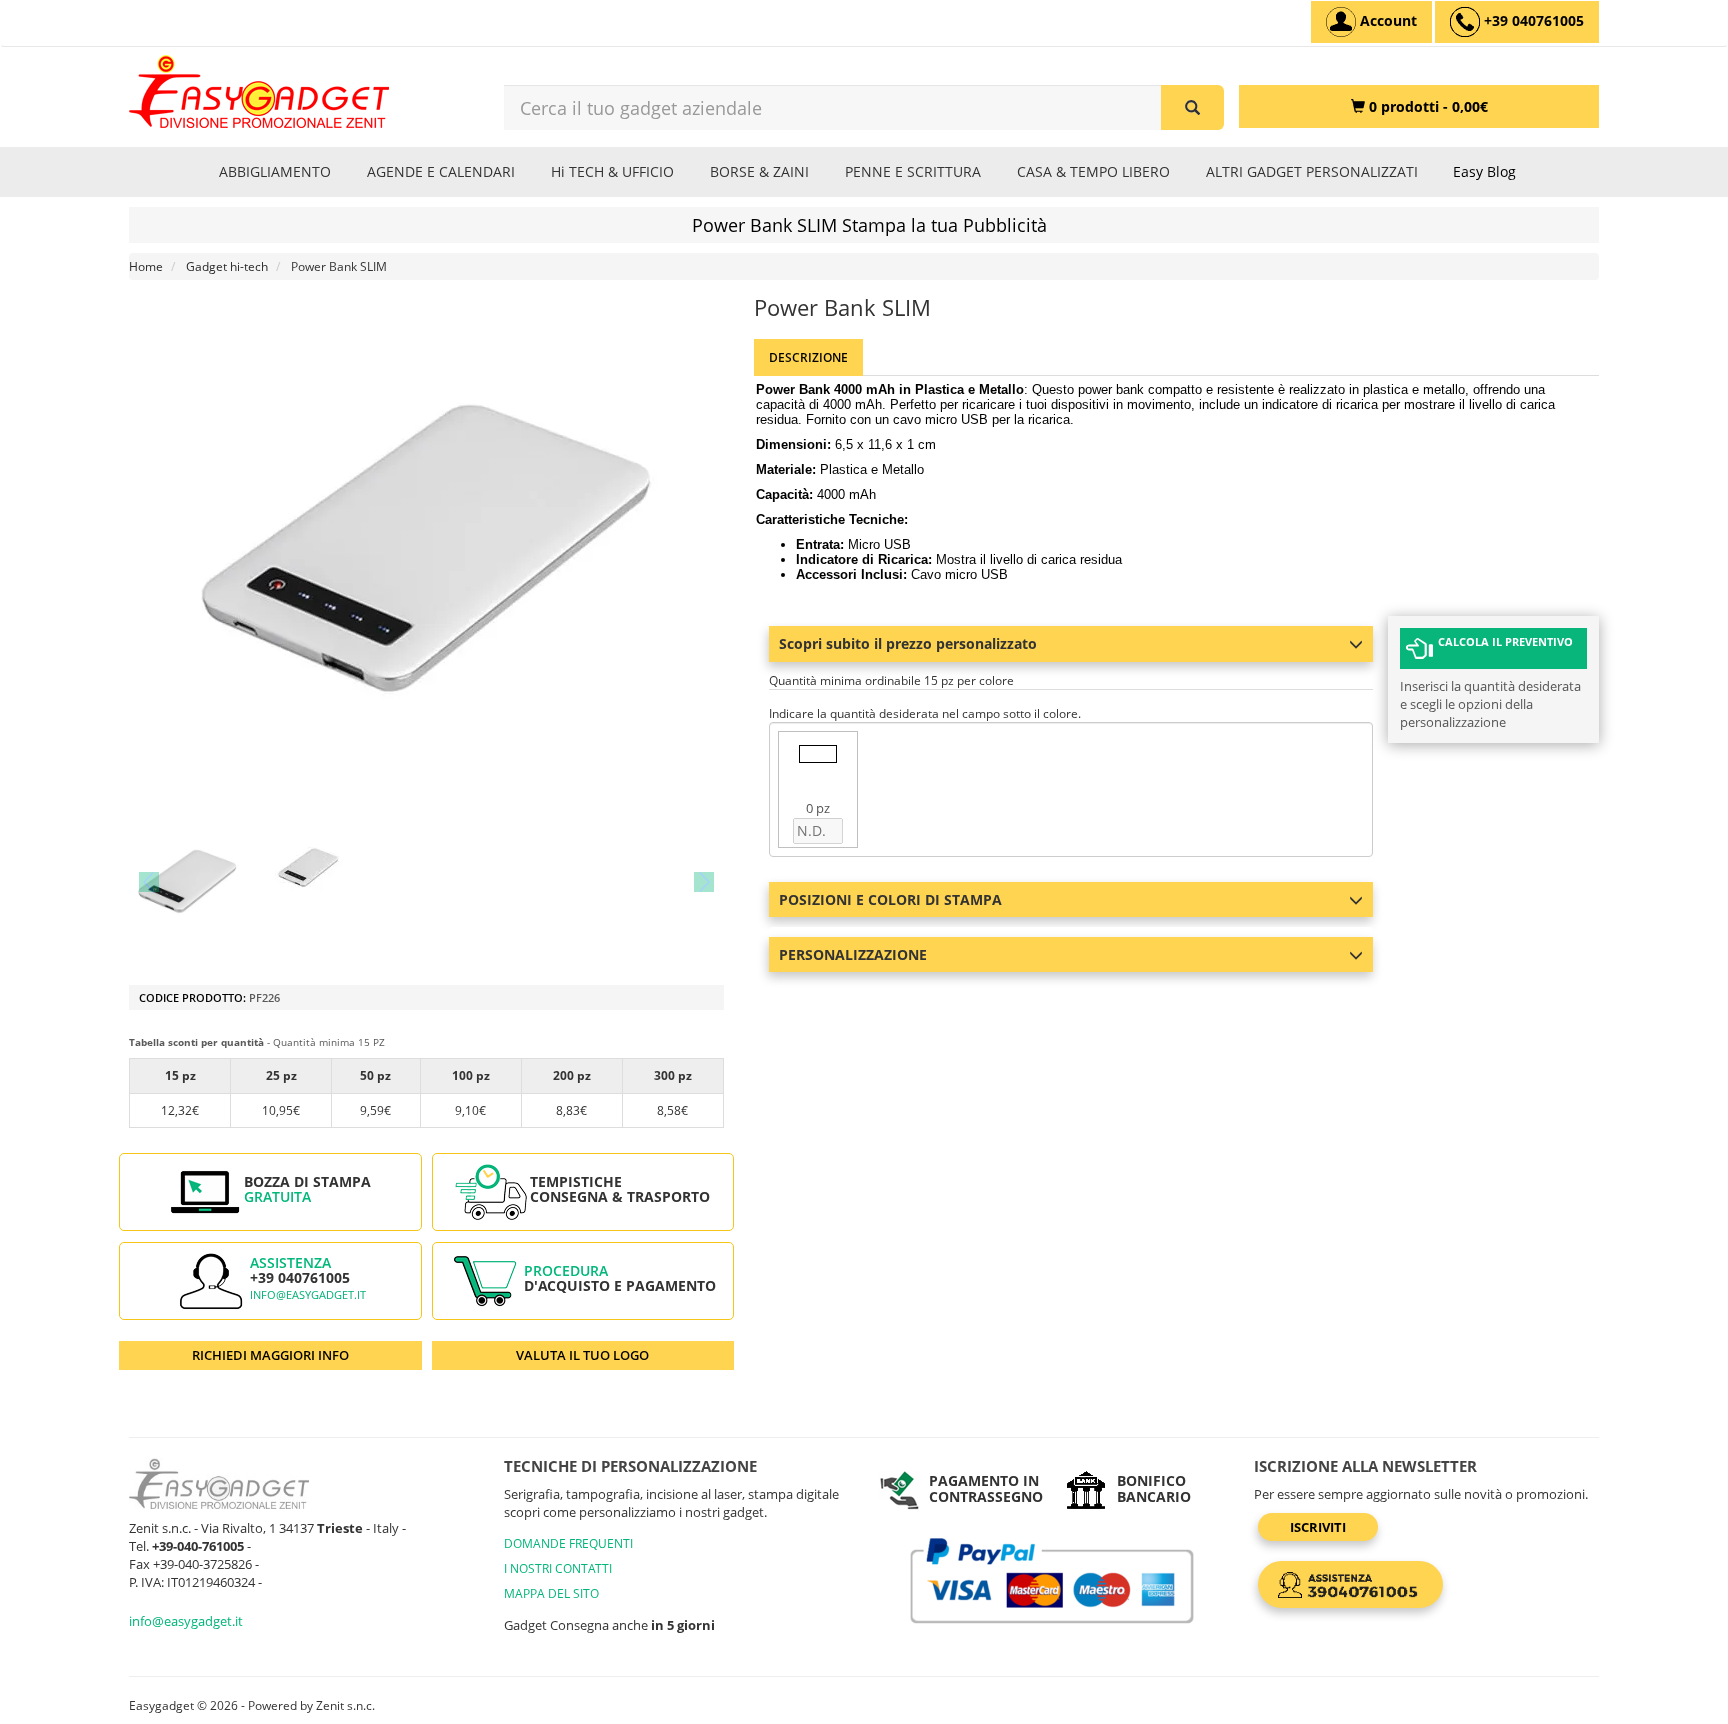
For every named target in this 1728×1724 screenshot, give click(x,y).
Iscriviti (1318, 1527)
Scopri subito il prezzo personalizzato (908, 643)
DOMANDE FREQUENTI (568, 1543)
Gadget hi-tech (227, 266)
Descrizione (808, 357)
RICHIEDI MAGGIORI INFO (270, 1355)
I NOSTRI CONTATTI (558, 1568)
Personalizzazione (853, 954)
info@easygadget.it (308, 1295)
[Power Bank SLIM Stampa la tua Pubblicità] (187, 881)
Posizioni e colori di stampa (890, 899)
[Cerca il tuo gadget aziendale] (1192, 107)
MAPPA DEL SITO (551, 1593)
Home (146, 266)
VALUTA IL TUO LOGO (582, 1355)
